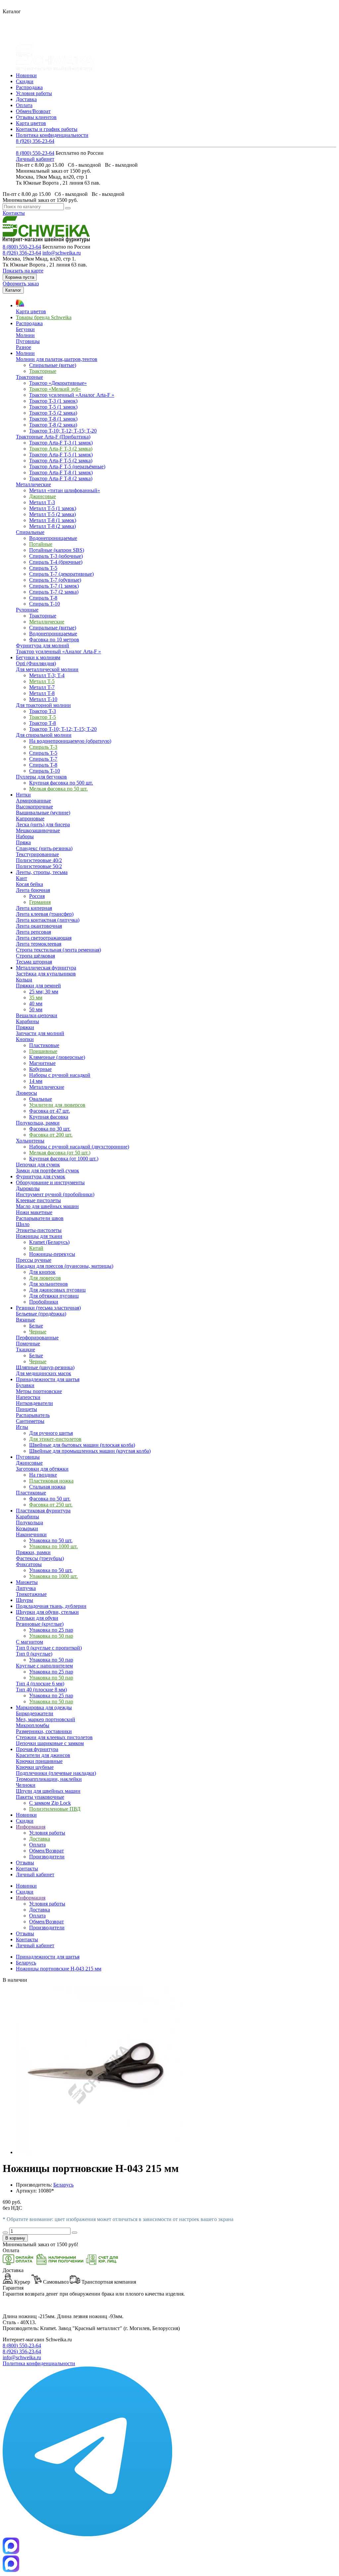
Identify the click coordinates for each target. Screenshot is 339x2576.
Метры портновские (39, 1391)
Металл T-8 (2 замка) (52, 526)
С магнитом (29, 1642)
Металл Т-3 (42, 502)
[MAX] (11, 2552)
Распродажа (29, 87)
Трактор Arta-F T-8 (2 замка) (61, 478)
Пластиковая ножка (51, 1481)
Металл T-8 (42, 693)
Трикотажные (31, 1594)
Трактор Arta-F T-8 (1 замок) (61, 472)
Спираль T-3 (43, 747)
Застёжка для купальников (46, 974)
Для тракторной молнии (43, 705)
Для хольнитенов (48, 1284)
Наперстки (28, 1397)
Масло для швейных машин (47, 1206)
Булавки (25, 1385)
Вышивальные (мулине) (43, 813)
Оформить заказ (21, 284)
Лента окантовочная (39, 926)
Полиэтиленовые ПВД (55, 1809)
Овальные (41, 1099)
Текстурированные (37, 854)
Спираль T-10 (45, 604)
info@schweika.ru (62, 253)
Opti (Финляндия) (36, 663)
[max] (11, 2570)
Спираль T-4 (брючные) (56, 562)
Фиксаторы (29, 1564)
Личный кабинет (35, 159)
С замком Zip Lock (50, 1803)
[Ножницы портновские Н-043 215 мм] (99, 2152)
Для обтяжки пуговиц (54, 1296)
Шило (23, 1224)
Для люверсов (45, 1278)
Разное (24, 347)
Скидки (25, 81)
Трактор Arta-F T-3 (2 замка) (61, 449)
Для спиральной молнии (44, 735)
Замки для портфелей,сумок (48, 1171)
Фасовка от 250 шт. (51, 1505)
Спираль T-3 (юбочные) (56, 556)
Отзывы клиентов (36, 117)
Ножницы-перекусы (52, 1254)
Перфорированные (37, 1338)
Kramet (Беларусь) (49, 1242)
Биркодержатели (35, 1713)
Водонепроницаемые (53, 538)
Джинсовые (43, 496)
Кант (22, 878)
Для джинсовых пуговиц (57, 1290)
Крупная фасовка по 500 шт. (61, 783)
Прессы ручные (34, 1260)
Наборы (25, 836)
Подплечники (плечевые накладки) (56, 1773)
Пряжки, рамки (33, 1552)
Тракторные (43, 371)
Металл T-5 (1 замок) (53, 508)
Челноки (26, 1785)
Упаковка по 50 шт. (51, 1540)
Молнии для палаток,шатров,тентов (57, 359)
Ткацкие (25, 1349)
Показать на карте (23, 271)
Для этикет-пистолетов (55, 1439)
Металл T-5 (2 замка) (52, 514)
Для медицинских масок (44, 1373)
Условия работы (34, 93)
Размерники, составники (44, 1731)
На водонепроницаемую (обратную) (70, 741)
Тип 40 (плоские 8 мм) (41, 1690)
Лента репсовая (33, 932)
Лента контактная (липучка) (48, 920)
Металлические (33, 484)
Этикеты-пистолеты (39, 1230)
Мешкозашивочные (38, 830)
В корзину (15, 2238)
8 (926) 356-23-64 (35, 141)
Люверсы (26, 1093)
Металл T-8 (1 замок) (53, 520)
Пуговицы (28, 341)
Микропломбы (33, 1725)
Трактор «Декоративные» (58, 383)
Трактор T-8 (43, 723)
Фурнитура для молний (43, 645)
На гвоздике (43, 1475)
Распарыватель (33, 1415)
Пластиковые (44, 1045)
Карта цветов (31, 123)
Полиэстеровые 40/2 (39, 860)
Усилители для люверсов (57, 1105)
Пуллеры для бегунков (41, 777)
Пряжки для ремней (38, 986)
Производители (47, 1857)
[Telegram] (87, 2534)
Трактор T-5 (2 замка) (53, 413)
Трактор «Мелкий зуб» (55, 389)
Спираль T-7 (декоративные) (61, 574)
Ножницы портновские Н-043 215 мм (59, 1969)
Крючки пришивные (39, 1761)
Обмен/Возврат (33, 111)
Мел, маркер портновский (46, 1719)
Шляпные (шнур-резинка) (45, 1367)
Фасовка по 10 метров (54, 640)
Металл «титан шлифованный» (65, 490)
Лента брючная (33, 890)
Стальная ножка (47, 1487)
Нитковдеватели (34, 1403)
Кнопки (25, 1039)
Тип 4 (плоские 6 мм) (40, 1684)
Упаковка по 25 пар (51, 1630)
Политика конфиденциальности (52, 135)
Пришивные (43, 1051)
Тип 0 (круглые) (34, 1654)
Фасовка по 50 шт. (50, 1499)
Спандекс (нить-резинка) (44, 848)
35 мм (36, 997)
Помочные (28, 1344)
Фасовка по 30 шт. (50, 1129)
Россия (37, 896)
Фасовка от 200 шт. (51, 1135)
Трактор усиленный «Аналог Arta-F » (72, 395)
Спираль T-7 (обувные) (55, 580)
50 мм (36, 1009)
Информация (31, 1898)
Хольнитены (30, 1141)
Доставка (26, 99)
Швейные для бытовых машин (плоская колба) (82, 1445)
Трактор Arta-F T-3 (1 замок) (61, 443)
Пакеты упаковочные (40, 1797)
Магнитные (42, 1063)
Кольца (24, 980)
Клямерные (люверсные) (57, 1057)
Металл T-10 (43, 699)
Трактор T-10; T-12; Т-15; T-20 (63, 431)
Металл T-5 (42, 681)
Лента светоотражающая (44, 938)
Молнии (25, 335)
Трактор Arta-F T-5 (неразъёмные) (67, 467)
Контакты (14, 213)
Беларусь (26, 1963)
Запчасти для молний (40, 1033)
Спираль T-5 (43, 568)
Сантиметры (30, 1421)
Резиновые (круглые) (40, 1624)
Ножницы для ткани (39, 1236)
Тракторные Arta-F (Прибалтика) (53, 437)
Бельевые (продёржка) (41, 1314)
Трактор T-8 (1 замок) (53, 419)
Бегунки (25, 329)
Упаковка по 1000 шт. (53, 1546)
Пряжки (25, 1027)
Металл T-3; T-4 (47, 675)
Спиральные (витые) (53, 365)
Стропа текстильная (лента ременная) (58, 950)
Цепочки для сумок (38, 1165)
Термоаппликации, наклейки (49, 1779)
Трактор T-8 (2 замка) (53, 425)
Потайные (41, 544)
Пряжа (23, 842)
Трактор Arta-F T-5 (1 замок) (61, 455)
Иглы (22, 1427)
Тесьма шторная (34, 962)
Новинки (26, 75)
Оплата (24, 105)
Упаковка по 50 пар (51, 1636)
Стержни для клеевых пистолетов (54, 1737)
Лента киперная (34, 908)
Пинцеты (26, 1409)
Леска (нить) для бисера (43, 824)
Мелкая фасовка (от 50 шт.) (60, 1153)
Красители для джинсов (43, 1755)
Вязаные (25, 1320)
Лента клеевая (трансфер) (45, 914)
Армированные (33, 801)
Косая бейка (29, 884)
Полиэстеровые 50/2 (39, 866)
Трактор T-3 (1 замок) (53, 401)
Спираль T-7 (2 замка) (54, 592)
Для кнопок (42, 1272)
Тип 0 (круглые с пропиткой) (49, 1648)
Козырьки (27, 1528)
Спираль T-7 (43, 759)
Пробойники (44, 1302)
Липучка (26, 1588)
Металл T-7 (42, 687)
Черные (38, 1332)
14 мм (36, 1081)
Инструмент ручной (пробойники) (55, 1194)
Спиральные (30, 532)
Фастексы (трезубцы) (40, 1558)
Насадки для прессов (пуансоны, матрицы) (65, 1266)
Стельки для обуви (37, 1618)
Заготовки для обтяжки (42, 1469)
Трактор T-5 (43, 717)
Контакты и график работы (47, 129)
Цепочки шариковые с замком (50, 1743)
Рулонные (27, 610)
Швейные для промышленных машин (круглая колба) (90, 1451)
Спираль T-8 (43, 598)
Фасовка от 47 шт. (49, 1111)
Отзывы (25, 1933)
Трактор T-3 (43, 711)
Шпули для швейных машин (48, 1791)
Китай (36, 1248)
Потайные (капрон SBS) (57, 550)
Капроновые (30, 819)
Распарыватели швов (40, 1218)
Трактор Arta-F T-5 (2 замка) (61, 461)
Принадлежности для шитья (48, 1957)
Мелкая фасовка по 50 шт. (58, 789)
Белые (36, 1326)
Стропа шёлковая (35, 956)
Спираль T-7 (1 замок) (54, 586)
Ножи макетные (34, 1212)
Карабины (27, 1021)
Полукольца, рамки (38, 1123)
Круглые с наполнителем (44, 1666)
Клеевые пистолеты (38, 1200)
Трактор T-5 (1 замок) (53, 407)
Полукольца (29, 1522)
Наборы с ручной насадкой (60, 1075)
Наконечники (31, 1534)
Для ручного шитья (51, 1433)
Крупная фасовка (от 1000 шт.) (64, 1159)
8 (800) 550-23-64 (35, 153)
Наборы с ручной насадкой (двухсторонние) (79, 1147)
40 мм (36, 1003)
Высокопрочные (34, 807)
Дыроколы (28, 1188)
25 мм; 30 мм (44, 992)
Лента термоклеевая (39, 944)
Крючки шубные (35, 1767)
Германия (40, 902)
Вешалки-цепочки (37, 1015)
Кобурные (40, 1069)
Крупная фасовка (49, 1117)
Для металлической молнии (47, 669)
